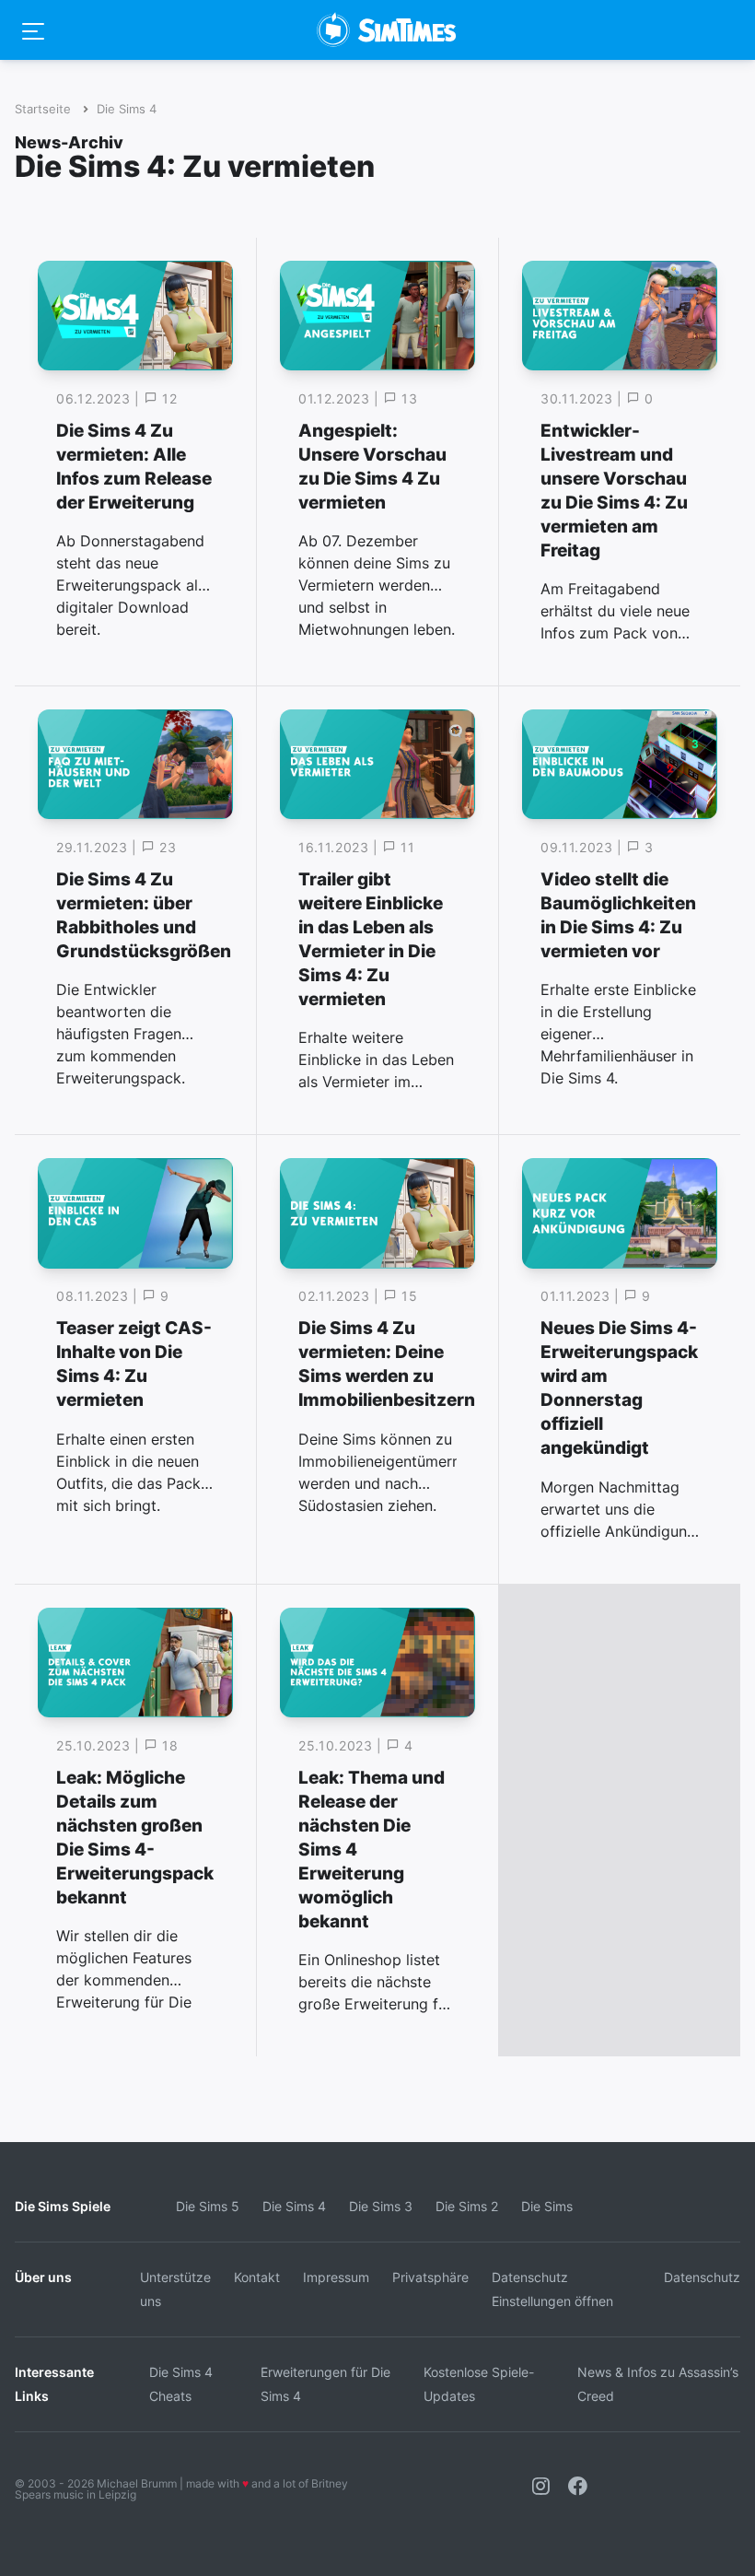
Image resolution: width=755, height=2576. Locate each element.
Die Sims (547, 2206)
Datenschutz (702, 2277)
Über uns (43, 2277)
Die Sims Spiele (63, 2206)
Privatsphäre (430, 2277)
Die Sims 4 (127, 109)
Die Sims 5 (208, 2206)
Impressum (336, 2277)
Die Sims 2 (467, 2206)
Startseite (43, 109)
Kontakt (257, 2277)
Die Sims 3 (381, 2206)
